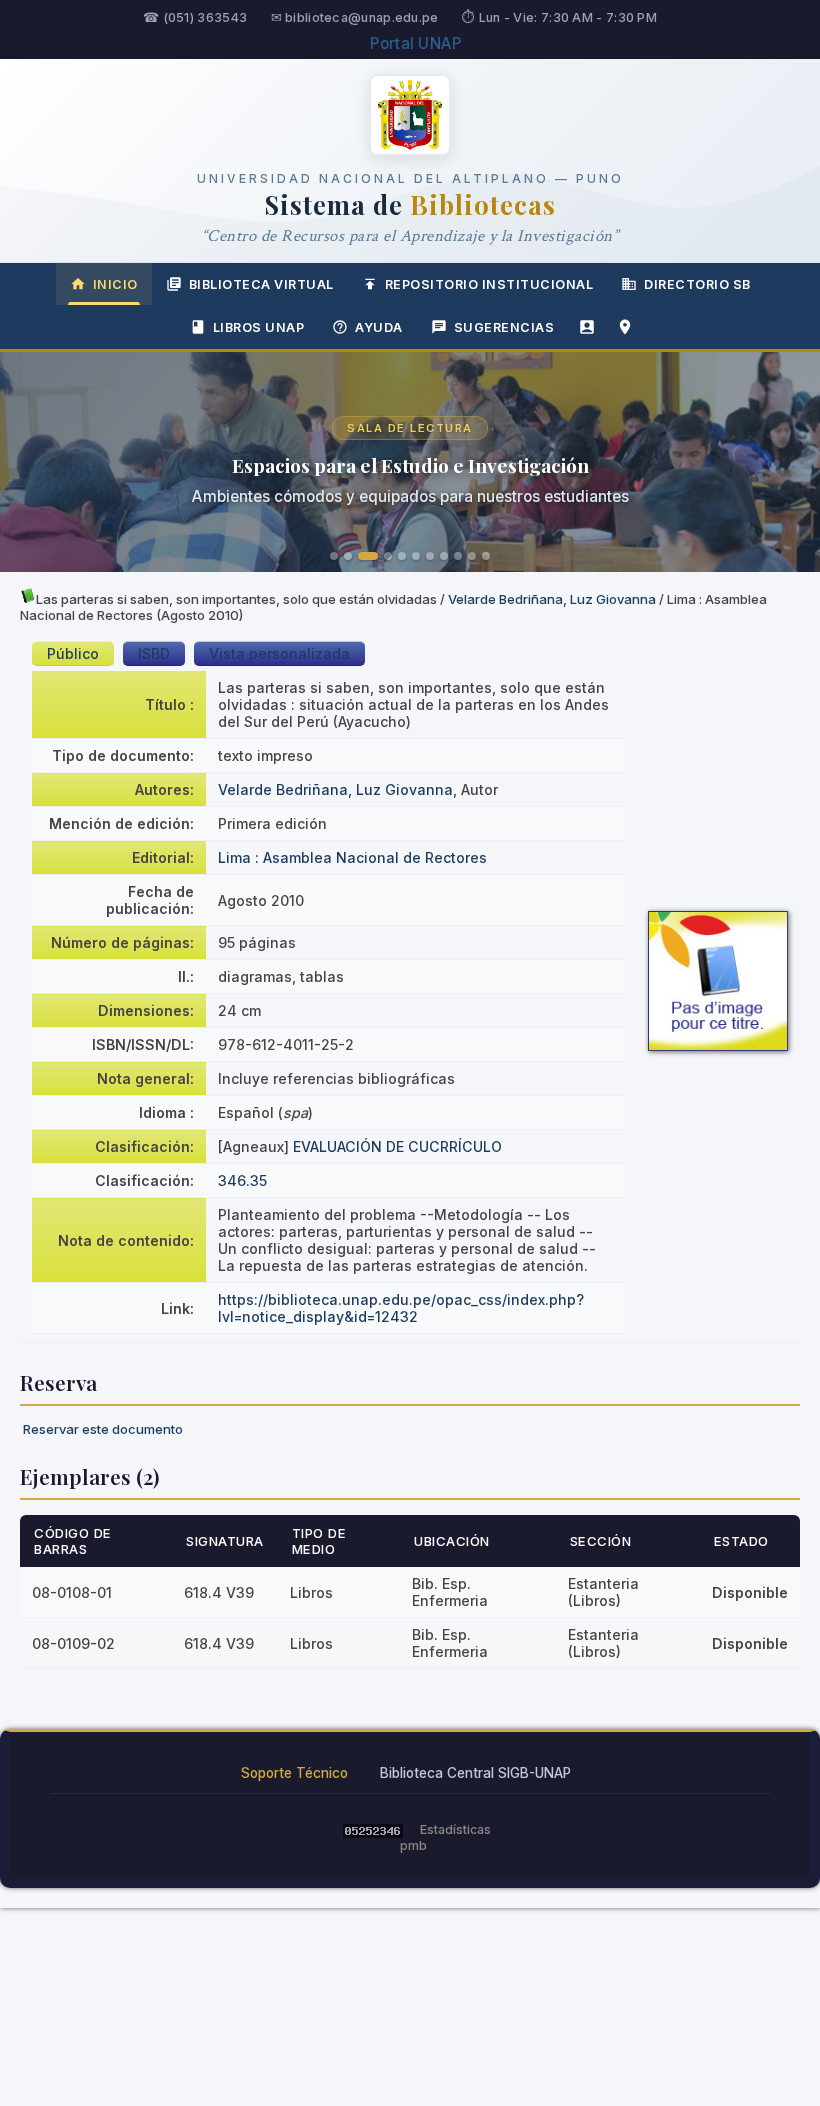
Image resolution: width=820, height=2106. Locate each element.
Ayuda (379, 327)
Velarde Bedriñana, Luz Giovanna (552, 599)
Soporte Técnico (294, 1773)
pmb (413, 1845)
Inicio (115, 284)
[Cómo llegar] (625, 327)
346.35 (242, 1180)
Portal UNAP (415, 43)
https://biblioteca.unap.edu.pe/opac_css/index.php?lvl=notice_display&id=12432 (401, 1308)
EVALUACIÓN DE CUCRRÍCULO (397, 1146)
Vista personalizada (279, 653)
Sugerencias (504, 327)
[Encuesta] (587, 327)
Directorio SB (697, 284)
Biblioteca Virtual (261, 284)
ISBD (154, 653)
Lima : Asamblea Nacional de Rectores (352, 857)
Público (73, 653)
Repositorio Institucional (489, 284)
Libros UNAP (259, 327)
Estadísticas (455, 1829)
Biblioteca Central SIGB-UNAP (475, 1773)
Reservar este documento (103, 1429)
